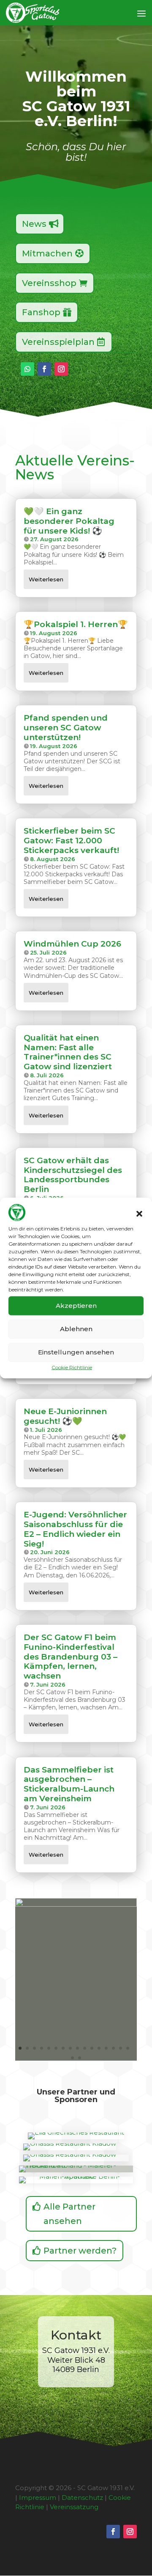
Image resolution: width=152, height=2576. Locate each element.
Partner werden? (80, 2251)
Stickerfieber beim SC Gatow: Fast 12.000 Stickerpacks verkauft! (71, 841)
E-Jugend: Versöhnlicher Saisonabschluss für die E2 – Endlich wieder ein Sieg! (75, 1529)
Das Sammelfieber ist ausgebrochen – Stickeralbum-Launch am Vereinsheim (69, 1784)
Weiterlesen (46, 579)
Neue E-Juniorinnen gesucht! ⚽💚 (65, 1416)
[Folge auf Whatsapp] (27, 369)
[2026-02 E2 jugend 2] (76, 1904)
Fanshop (41, 312)
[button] (139, 1214)
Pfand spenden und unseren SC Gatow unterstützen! (66, 728)
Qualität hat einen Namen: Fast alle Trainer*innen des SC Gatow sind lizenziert (68, 1052)
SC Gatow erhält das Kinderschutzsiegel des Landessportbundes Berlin (73, 1175)
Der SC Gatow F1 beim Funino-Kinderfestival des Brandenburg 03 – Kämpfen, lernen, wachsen (71, 1657)
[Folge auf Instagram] (61, 369)
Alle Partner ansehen (69, 2214)
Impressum (38, 2498)
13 (106, 2048)
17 (72, 2058)
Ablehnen (76, 1329)
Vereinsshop (49, 283)
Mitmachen (47, 253)
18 (80, 2058)
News (34, 224)
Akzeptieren (76, 1306)
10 (85, 2048)
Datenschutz (82, 2498)
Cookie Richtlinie (72, 1367)
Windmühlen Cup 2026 (72, 944)
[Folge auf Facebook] (44, 369)
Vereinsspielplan (58, 342)
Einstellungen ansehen (76, 1352)
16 (128, 2048)
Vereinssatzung (74, 2507)
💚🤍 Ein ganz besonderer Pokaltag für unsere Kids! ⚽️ (69, 521)
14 (113, 2048)
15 (121, 2048)
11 (92, 2048)
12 (99, 2048)
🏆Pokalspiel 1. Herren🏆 (76, 624)
